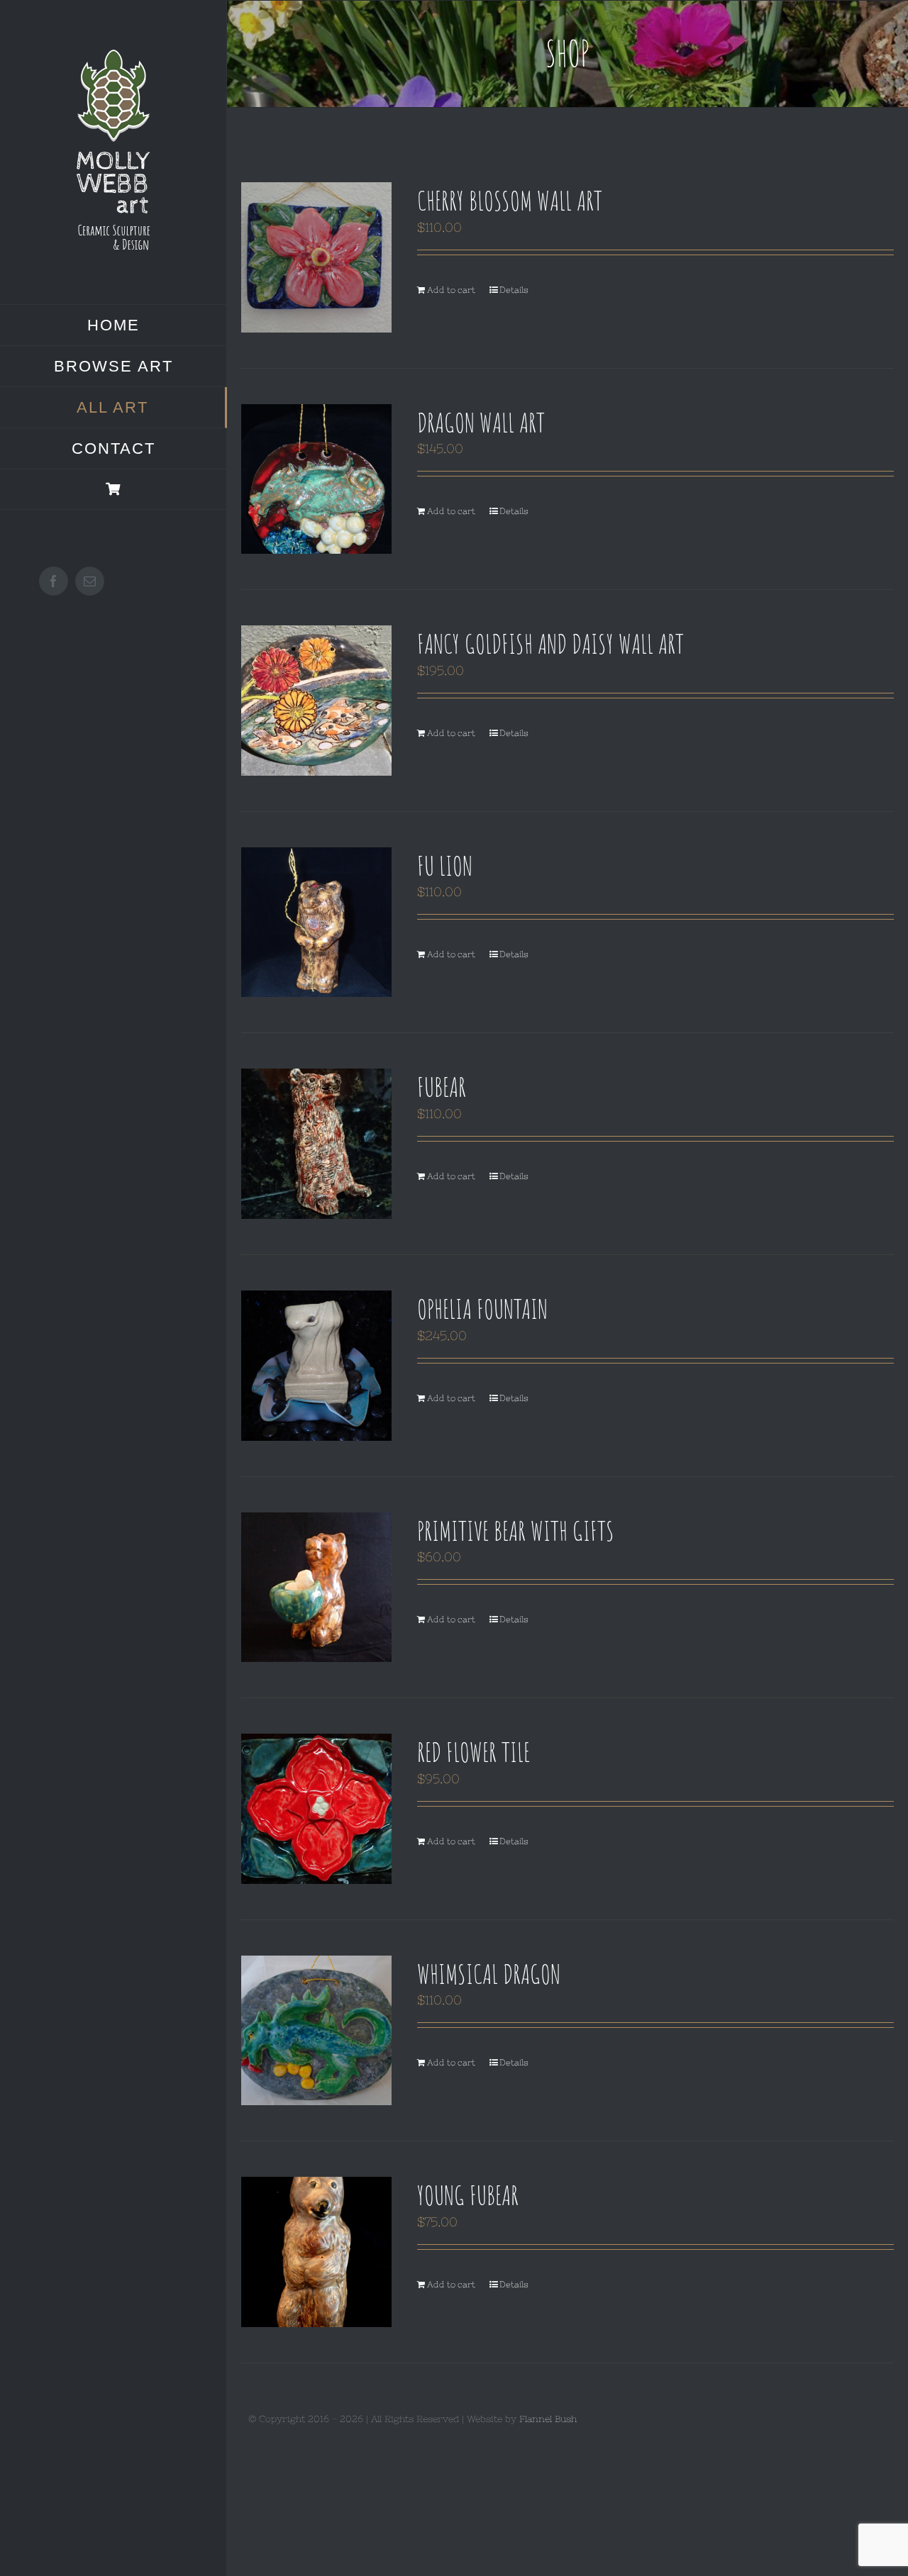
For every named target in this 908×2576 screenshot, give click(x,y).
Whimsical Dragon (489, 1973)
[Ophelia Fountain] (316, 1366)
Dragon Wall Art (481, 422)
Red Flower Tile (474, 1751)
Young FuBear (468, 2195)
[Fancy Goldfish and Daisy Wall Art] (316, 701)
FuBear (442, 1086)
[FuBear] (316, 1144)
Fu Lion (445, 865)
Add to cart (451, 290)
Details (514, 290)
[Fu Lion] (316, 922)
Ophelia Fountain (482, 1308)
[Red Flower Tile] (316, 1809)
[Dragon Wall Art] (316, 479)
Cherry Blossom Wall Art (510, 200)
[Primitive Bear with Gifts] (316, 1588)
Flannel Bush (548, 2419)
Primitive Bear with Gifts (516, 1530)
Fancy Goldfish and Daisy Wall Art (550, 643)
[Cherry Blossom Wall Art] (316, 257)
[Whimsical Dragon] (316, 2031)
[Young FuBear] (316, 2252)
